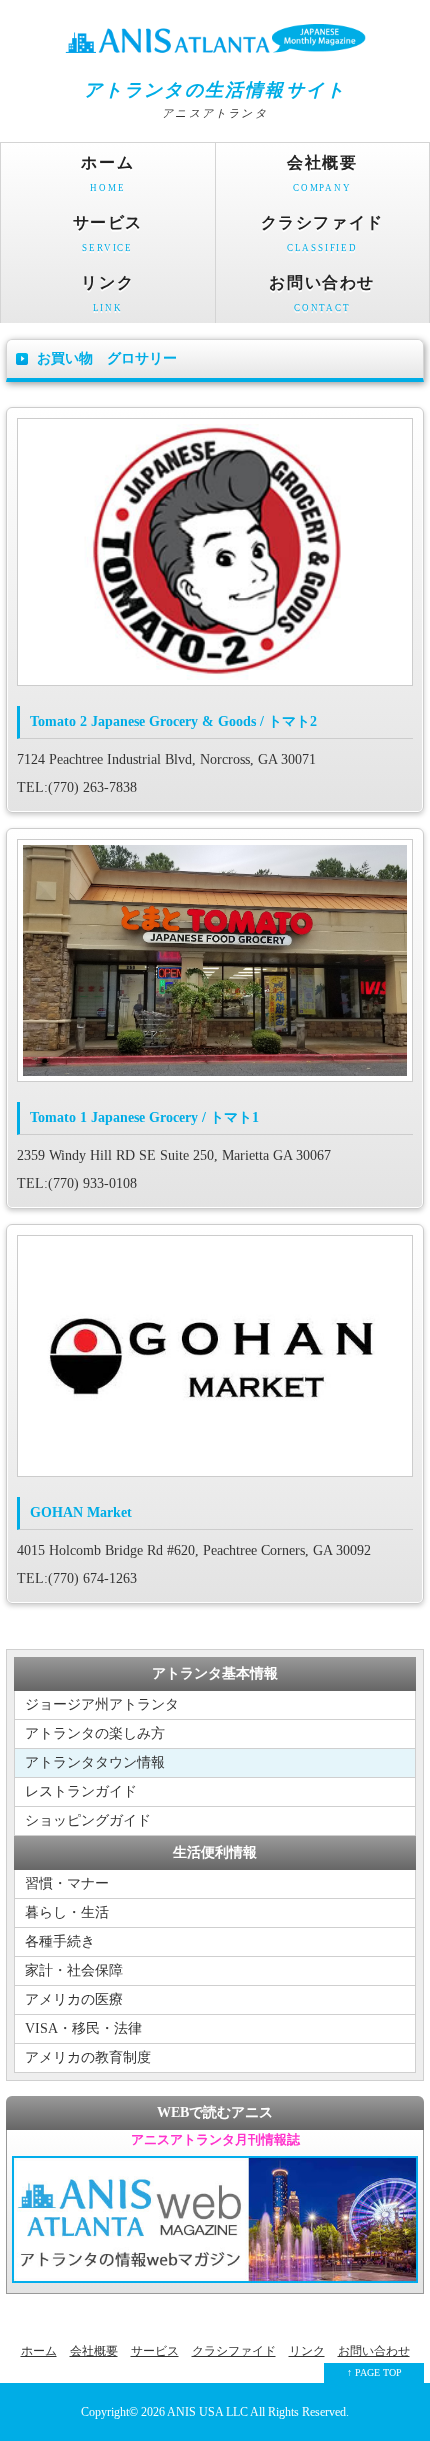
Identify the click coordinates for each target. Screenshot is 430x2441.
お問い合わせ (322, 293)
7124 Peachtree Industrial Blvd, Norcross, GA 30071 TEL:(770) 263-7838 (167, 754)
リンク (107, 293)
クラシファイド (322, 233)
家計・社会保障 (74, 1970)
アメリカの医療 (74, 1999)
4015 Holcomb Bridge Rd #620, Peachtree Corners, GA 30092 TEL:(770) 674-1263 (194, 1545)
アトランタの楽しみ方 (95, 1733)
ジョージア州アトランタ (102, 1704)
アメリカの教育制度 (88, 2057)
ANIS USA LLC (208, 2412)
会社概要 (322, 173)
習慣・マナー (67, 1883)
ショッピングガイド (88, 1820)
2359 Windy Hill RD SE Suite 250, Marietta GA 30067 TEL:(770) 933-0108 (174, 1150)
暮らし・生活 (67, 1912)
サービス (108, 233)
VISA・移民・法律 (83, 2028)
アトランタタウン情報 (95, 1762)
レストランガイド (81, 1791)
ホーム (107, 173)
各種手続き (60, 1941)
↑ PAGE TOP (374, 2372)
